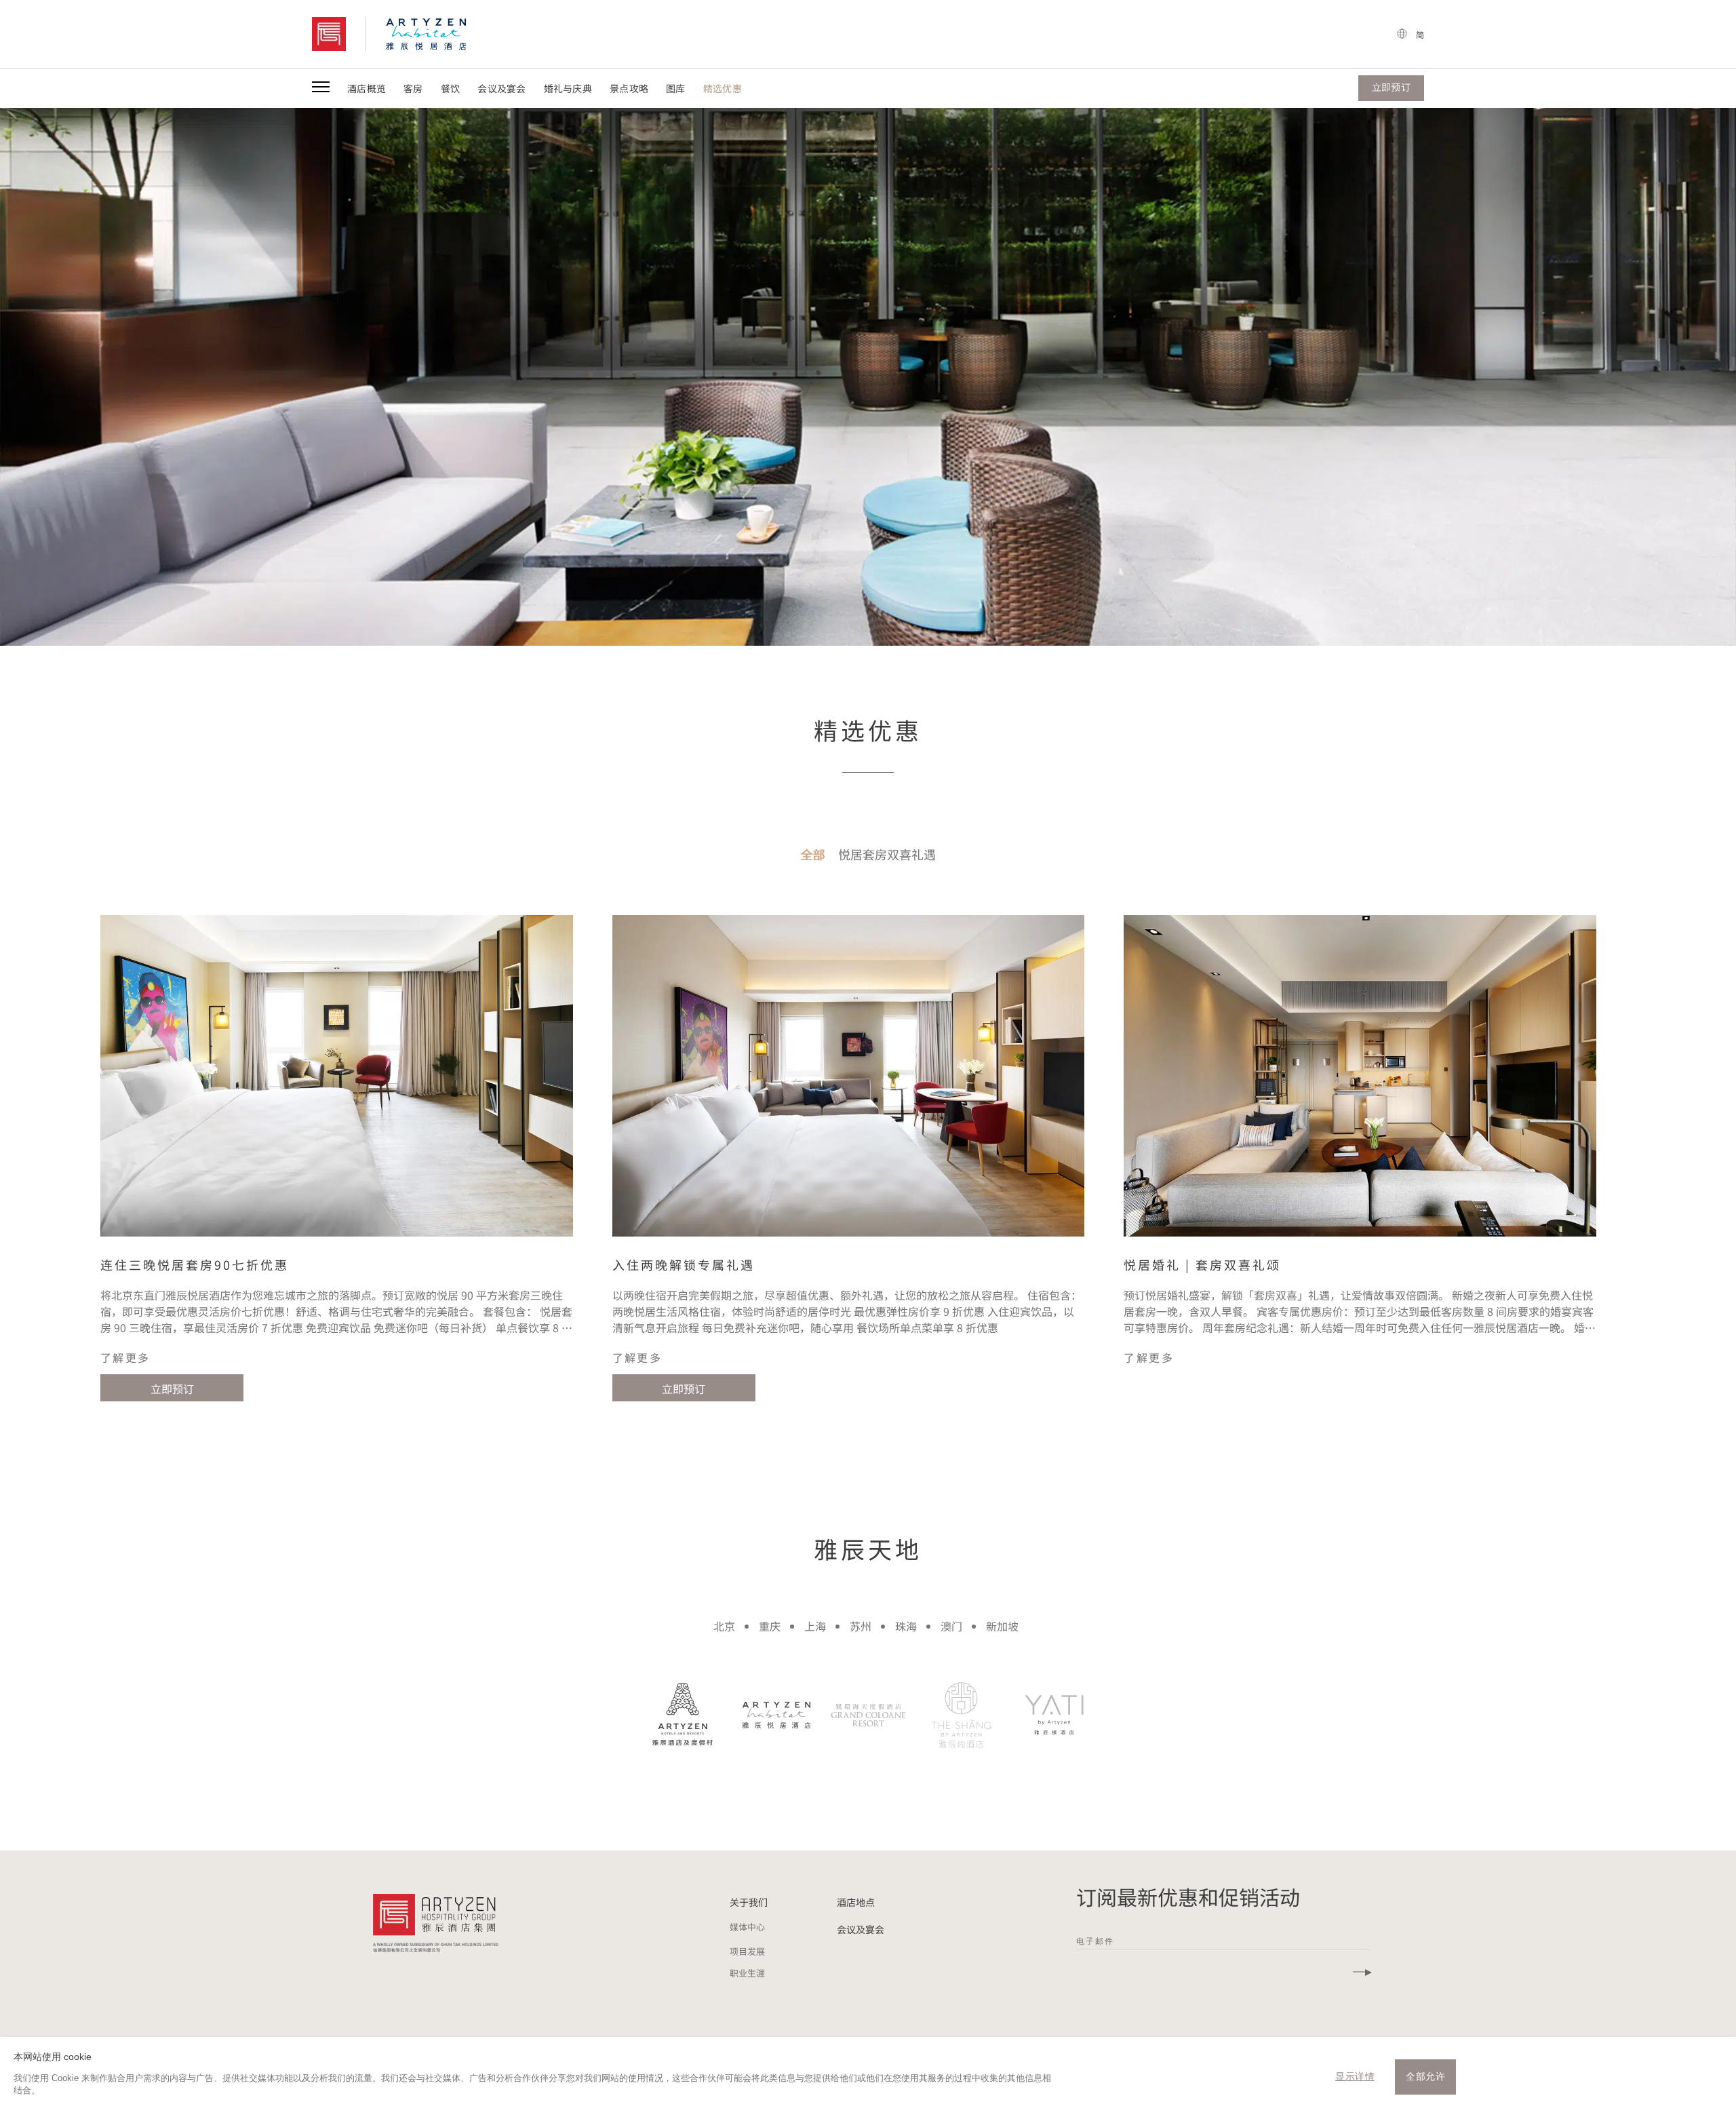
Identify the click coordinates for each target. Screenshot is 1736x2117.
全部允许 (1425, 2076)
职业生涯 (747, 1973)
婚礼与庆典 (568, 88)
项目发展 (747, 1951)
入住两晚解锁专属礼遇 (684, 1264)
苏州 (861, 1626)
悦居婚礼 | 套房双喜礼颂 (1202, 1264)
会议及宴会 (501, 88)
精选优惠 (723, 88)
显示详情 (1355, 2076)
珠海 (906, 1626)
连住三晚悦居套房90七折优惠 (195, 1264)
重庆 (770, 1626)
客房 (413, 88)
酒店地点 (856, 1902)
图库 (676, 88)
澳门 (951, 1626)
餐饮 (451, 88)
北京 (724, 1626)
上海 (815, 1626)
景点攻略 (629, 88)
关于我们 (749, 1902)
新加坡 (1002, 1626)
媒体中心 (747, 1927)
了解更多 (125, 1357)
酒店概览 (367, 88)
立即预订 (172, 1388)
